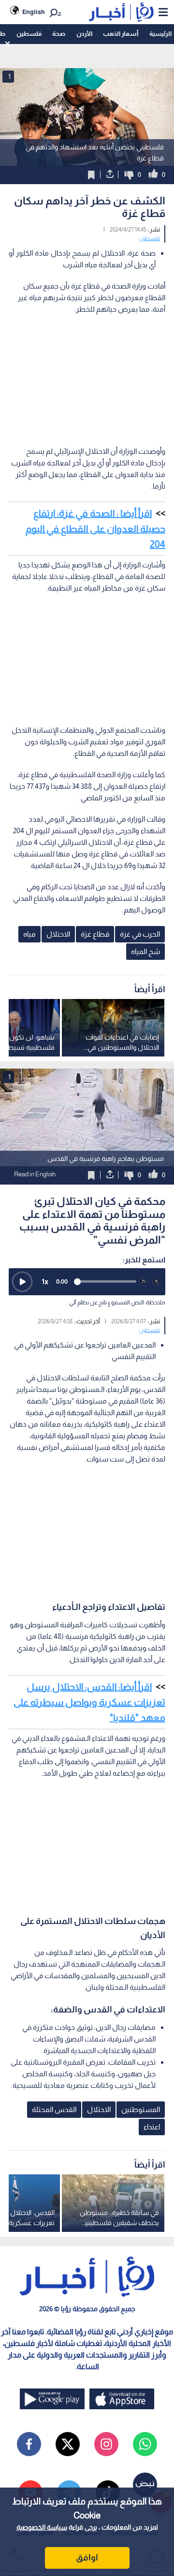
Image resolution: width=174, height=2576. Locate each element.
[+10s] (157, 1282)
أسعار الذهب (121, 34)
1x (45, 1281)
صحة (59, 34)
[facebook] (29, 2444)
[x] (68, 2444)
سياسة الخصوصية (42, 2527)
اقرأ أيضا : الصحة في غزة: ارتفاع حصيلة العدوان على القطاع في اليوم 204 (95, 529)
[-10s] (143, 1282)
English (34, 12)
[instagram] (106, 2444)
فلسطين (29, 34)
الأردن (84, 34)
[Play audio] (22, 1282)
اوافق (87, 2558)
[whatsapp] (145, 2444)
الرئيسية (160, 34)
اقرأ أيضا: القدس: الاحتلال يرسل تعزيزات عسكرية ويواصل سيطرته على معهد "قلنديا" (89, 1702)
